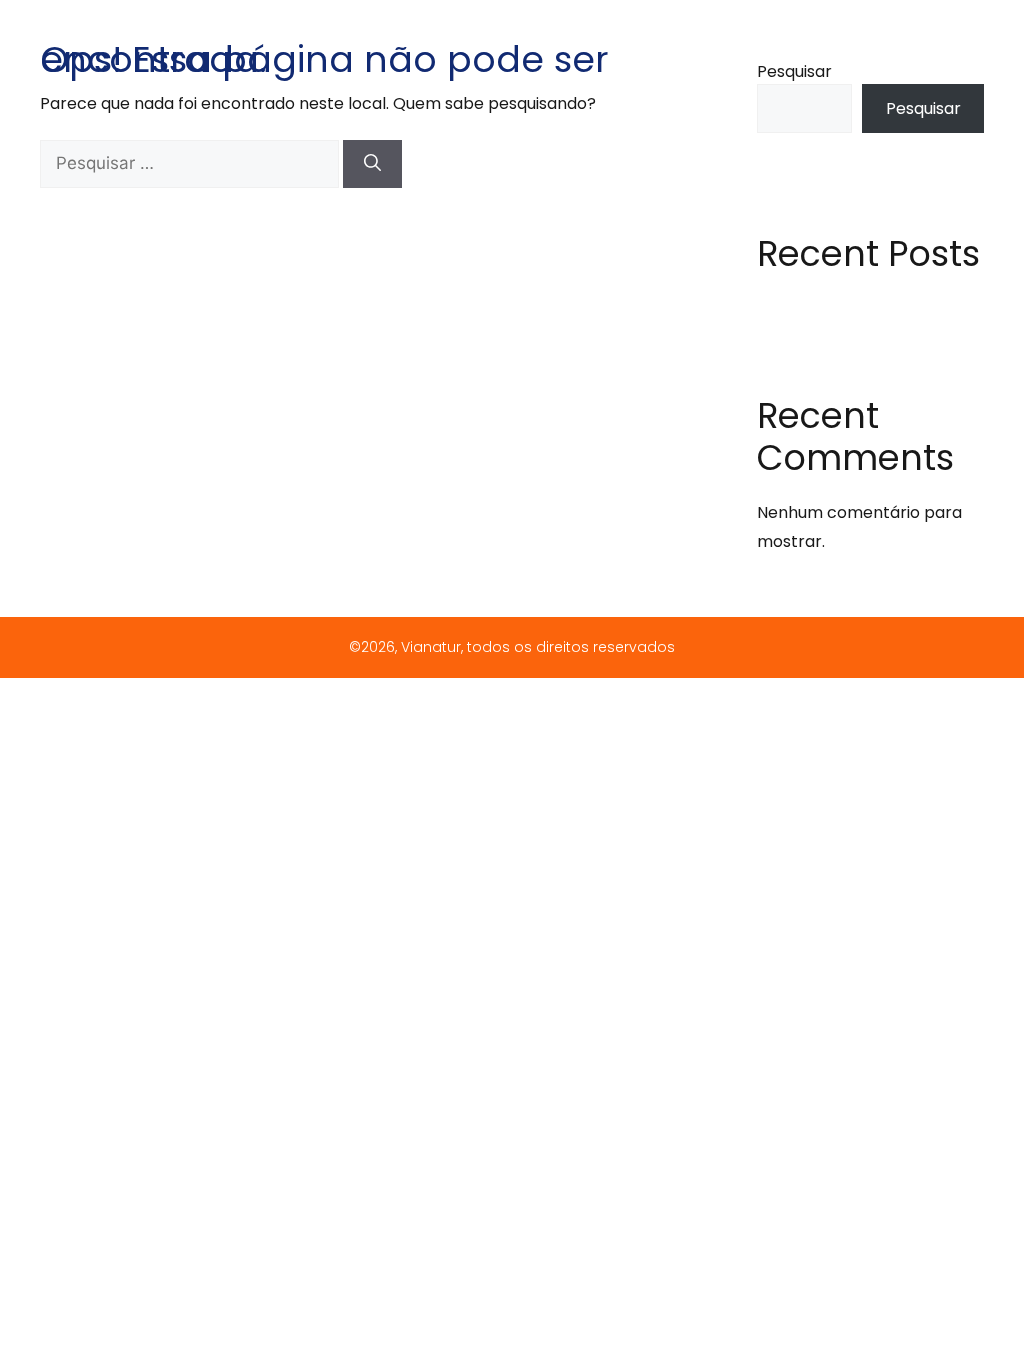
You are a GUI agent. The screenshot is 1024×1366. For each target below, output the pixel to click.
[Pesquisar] (372, 164)
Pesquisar (794, 71)
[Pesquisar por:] (191, 163)
